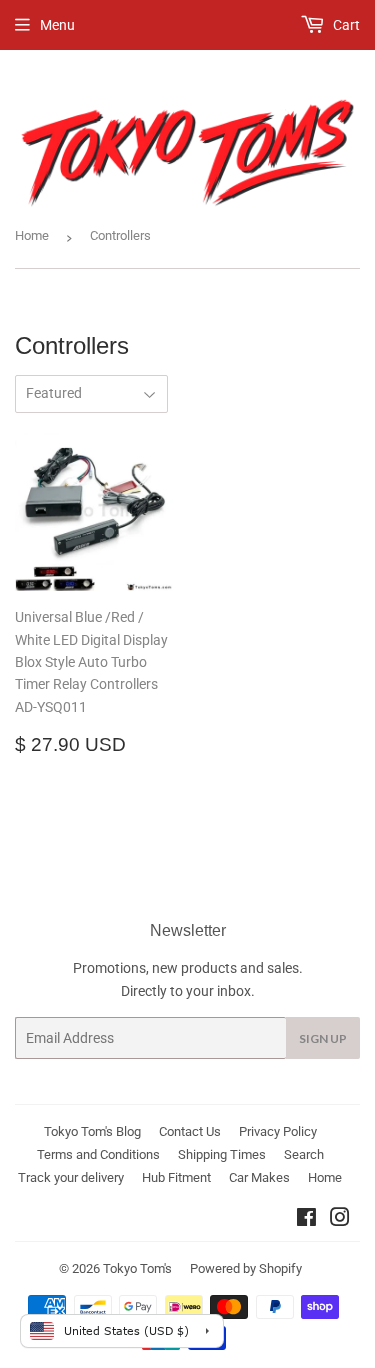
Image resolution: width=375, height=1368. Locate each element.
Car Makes (259, 1177)
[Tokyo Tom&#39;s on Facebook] (306, 1220)
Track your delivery (71, 1177)
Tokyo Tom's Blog (92, 1131)
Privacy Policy (278, 1131)
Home (32, 235)
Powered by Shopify (246, 1268)
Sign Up (323, 1038)
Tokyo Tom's (137, 1268)
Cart (345, 25)
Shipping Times (222, 1154)
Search (304, 1154)
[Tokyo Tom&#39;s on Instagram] (340, 1220)
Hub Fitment (176, 1177)
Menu (57, 25)
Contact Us (190, 1131)
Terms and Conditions (98, 1154)
